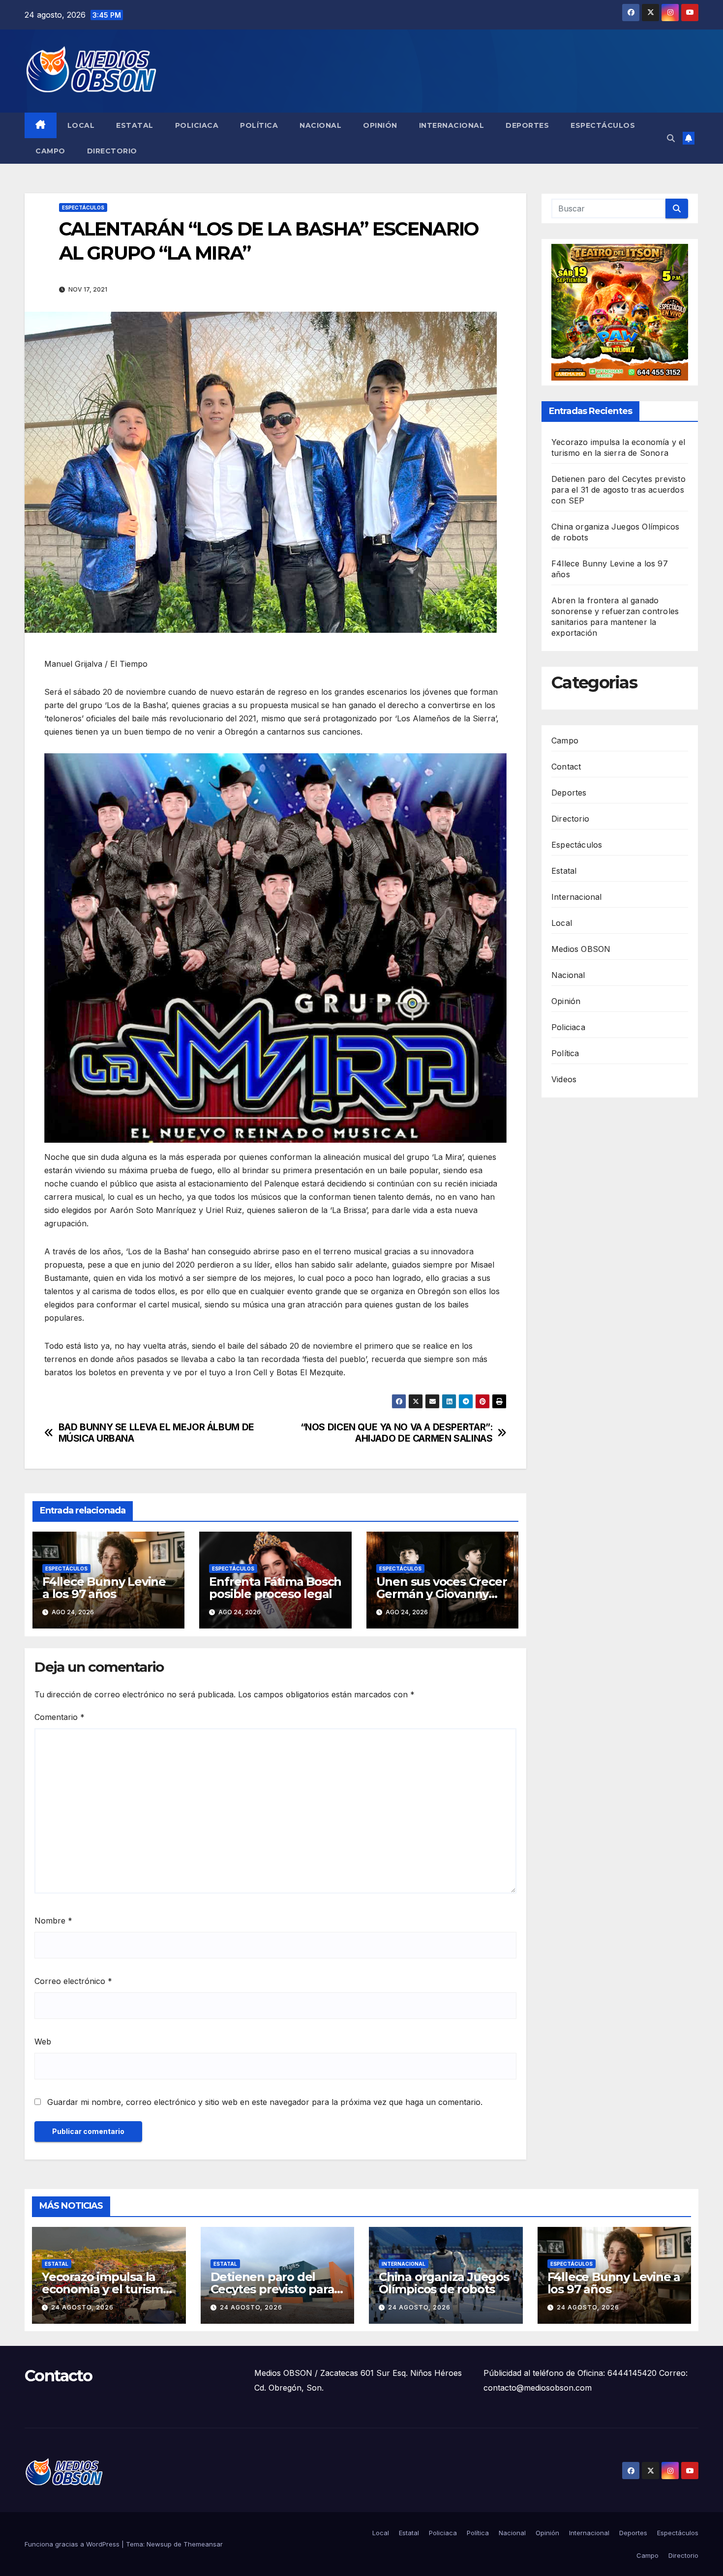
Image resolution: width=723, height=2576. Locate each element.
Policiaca (197, 125)
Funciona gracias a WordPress (73, 2544)
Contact (566, 767)
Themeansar (203, 2544)
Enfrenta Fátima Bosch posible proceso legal (275, 1588)
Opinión (380, 125)
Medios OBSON (581, 949)
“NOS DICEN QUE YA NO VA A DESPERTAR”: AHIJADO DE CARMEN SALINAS (397, 1433)
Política (259, 125)
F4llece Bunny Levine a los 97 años (104, 1588)
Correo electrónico (73, 1981)
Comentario (60, 1717)
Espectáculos (603, 125)
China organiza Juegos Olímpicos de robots (444, 2283)
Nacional (320, 125)
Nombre (53, 1921)
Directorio (112, 151)
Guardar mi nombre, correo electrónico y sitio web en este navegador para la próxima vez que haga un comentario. (265, 2102)
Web (43, 2042)
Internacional (452, 125)
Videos (564, 1079)
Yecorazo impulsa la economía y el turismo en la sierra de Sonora (106, 2289)
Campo (50, 151)
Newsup (159, 2544)
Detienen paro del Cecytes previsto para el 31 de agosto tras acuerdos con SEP (618, 490)
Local (81, 125)
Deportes (527, 125)
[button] (671, 138)
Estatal (135, 125)
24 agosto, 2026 (82, 2307)
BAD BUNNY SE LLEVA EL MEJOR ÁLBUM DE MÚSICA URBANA (156, 1433)
